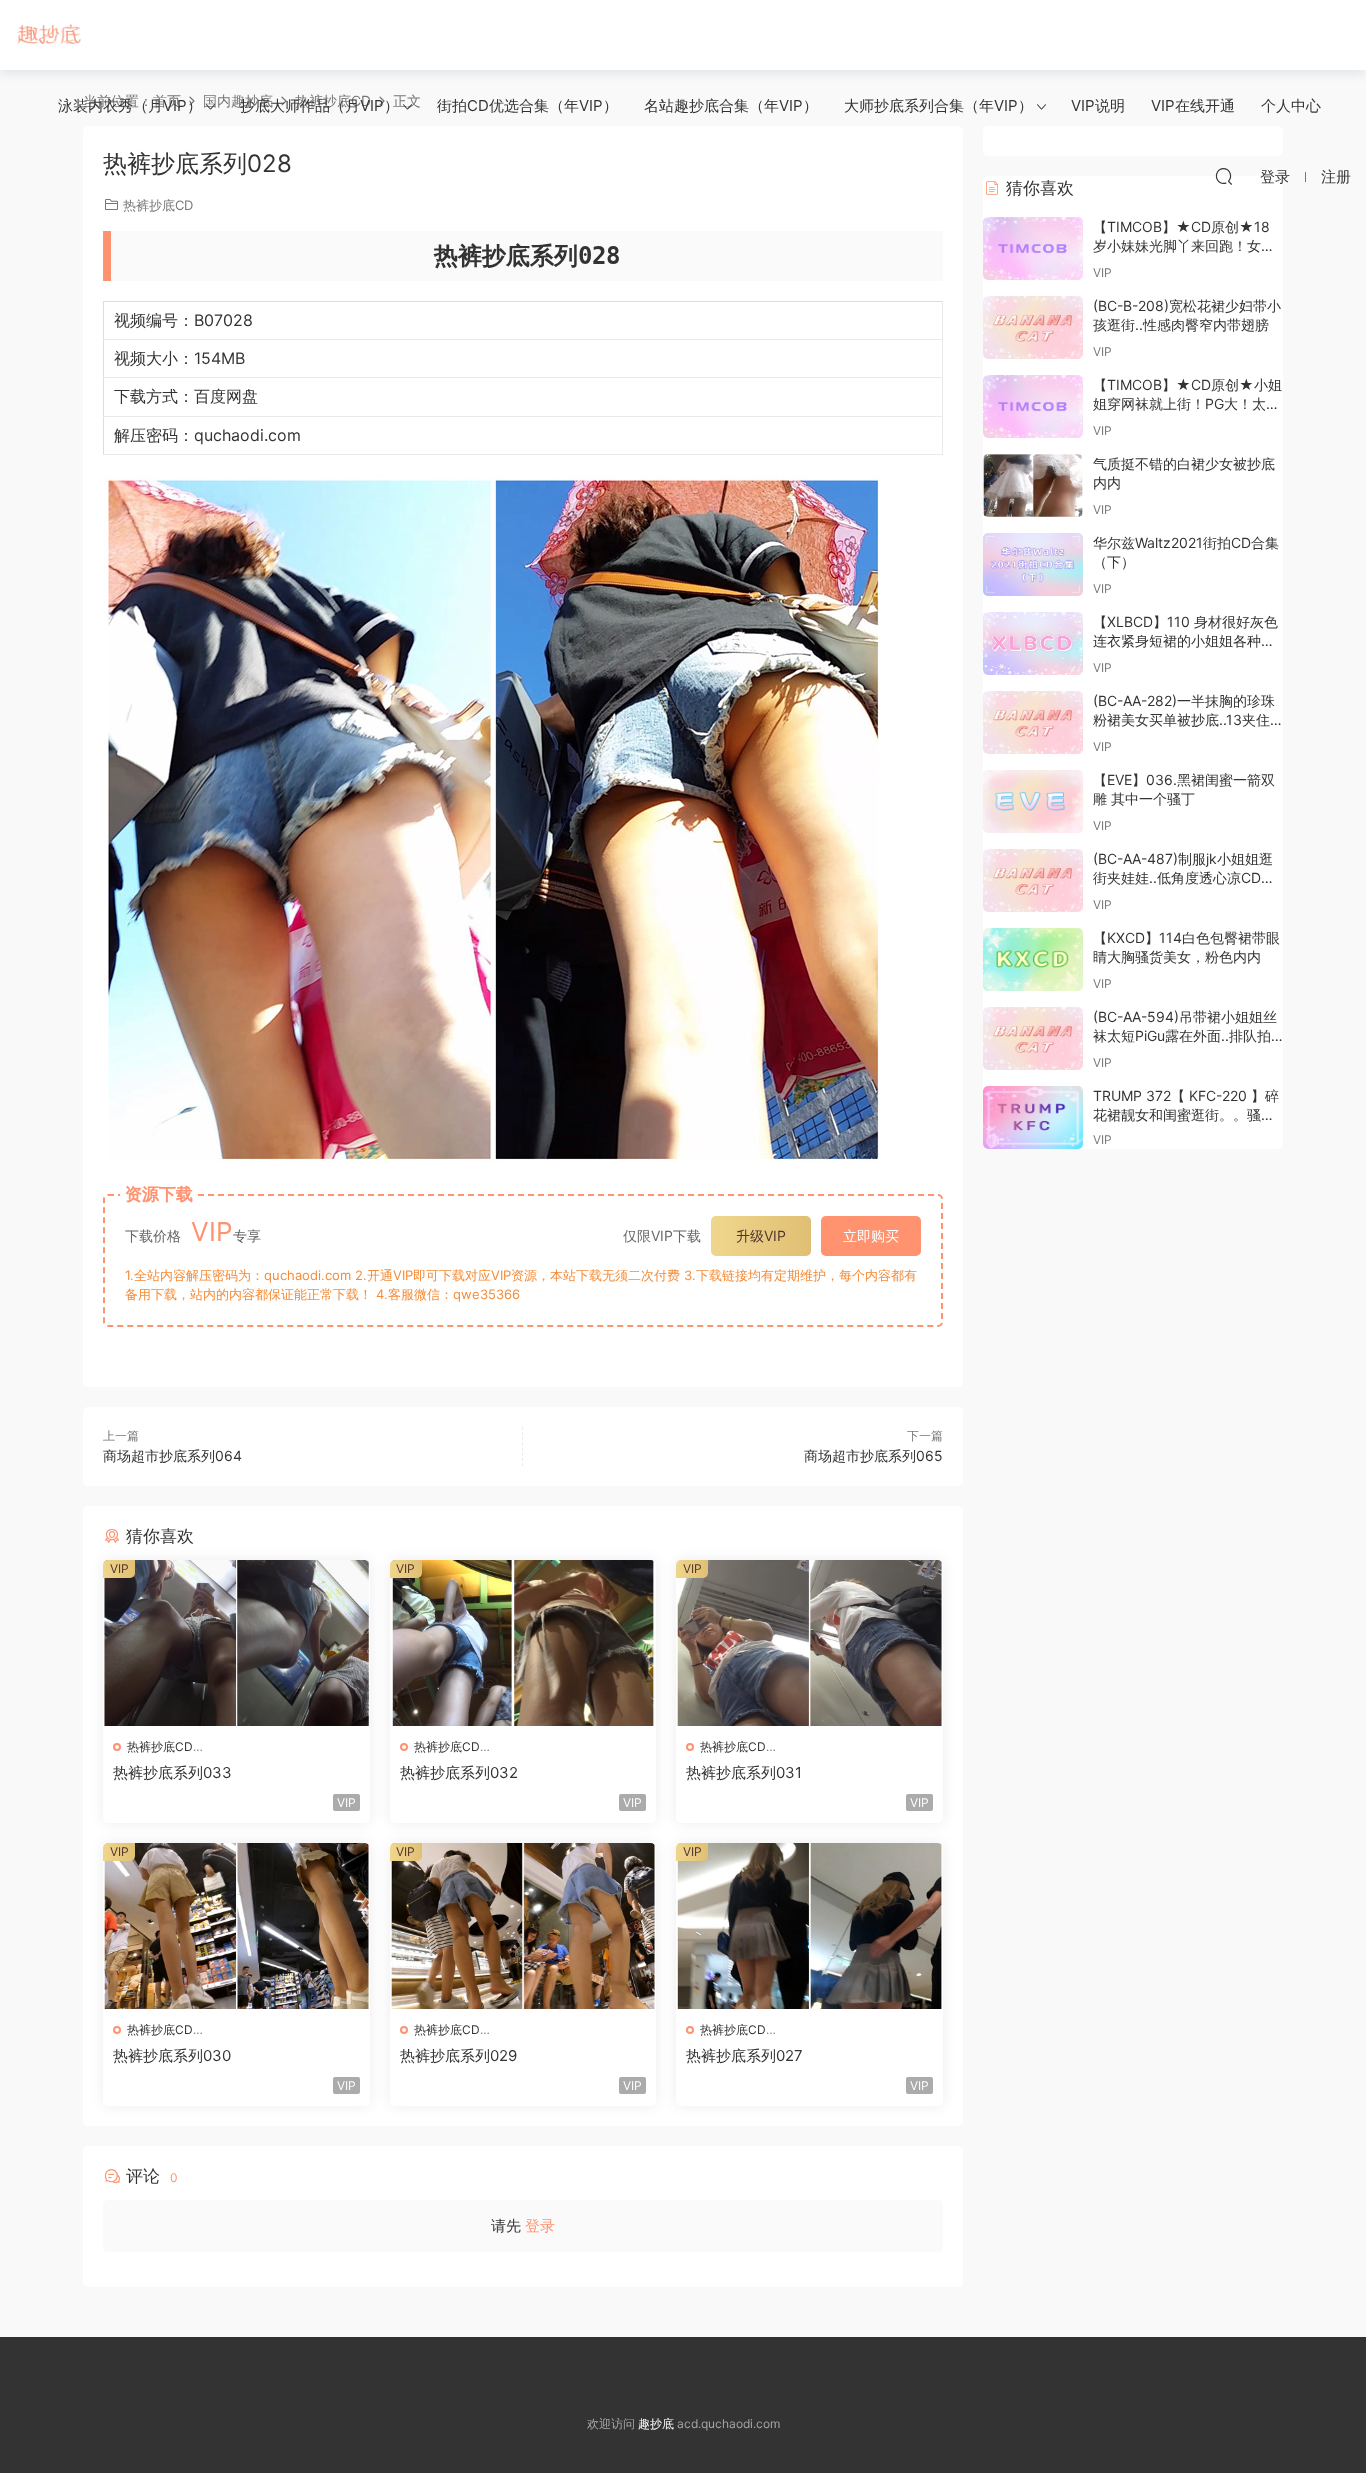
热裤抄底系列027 (744, 2055)
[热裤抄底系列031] (809, 1643)
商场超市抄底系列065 (873, 1455)
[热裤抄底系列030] (236, 1926)
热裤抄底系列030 (172, 2055)
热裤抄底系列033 (172, 1772)
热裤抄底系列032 (459, 1772)
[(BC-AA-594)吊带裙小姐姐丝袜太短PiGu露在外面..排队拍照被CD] (1033, 1038)
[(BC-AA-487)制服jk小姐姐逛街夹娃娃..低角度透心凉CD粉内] (1033, 880)
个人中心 (1291, 105)
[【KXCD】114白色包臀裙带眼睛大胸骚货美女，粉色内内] (1033, 959)
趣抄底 (50, 35)
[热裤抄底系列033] (236, 1643)
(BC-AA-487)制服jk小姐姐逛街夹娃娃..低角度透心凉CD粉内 (1184, 878)
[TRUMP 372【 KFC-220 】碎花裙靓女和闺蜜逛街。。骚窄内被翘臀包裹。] (1033, 1117)
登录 (540, 2225)
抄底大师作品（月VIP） (319, 105)
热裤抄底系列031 (744, 1772)
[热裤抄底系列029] (523, 1926)
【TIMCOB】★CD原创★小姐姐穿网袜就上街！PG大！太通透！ (1187, 404)
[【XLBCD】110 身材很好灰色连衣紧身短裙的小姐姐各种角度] (1033, 643)
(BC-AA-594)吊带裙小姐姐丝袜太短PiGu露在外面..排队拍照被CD (1185, 1036)
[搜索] (1224, 176)
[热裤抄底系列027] (809, 1926)
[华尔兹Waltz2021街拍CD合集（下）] (1033, 564)
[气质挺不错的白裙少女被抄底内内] (1033, 485)
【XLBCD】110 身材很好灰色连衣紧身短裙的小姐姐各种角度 (1185, 641)
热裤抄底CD (160, 1746)
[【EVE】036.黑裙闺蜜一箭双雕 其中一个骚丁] (1033, 801)
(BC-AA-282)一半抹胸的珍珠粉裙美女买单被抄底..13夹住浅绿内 (1184, 720)
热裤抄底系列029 (458, 2055)
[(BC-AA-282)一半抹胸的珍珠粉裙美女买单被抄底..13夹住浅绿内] (1033, 722)
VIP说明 (1098, 105)
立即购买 (871, 1235)
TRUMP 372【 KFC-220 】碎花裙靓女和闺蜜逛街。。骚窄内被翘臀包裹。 (1186, 1115)
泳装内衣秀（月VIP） (130, 105)
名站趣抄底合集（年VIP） (731, 105)
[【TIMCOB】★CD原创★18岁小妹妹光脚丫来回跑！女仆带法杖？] (1033, 248)
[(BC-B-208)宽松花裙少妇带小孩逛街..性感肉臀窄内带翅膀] (1033, 327)
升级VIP (761, 1235)
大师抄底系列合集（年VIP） (938, 105)
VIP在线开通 (1193, 105)
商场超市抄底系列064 (172, 1455)
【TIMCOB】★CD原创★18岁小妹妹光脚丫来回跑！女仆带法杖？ (1184, 246)
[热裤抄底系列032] (523, 1643)
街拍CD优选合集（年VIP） (527, 105)
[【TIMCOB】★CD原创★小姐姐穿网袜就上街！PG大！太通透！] (1033, 406)
